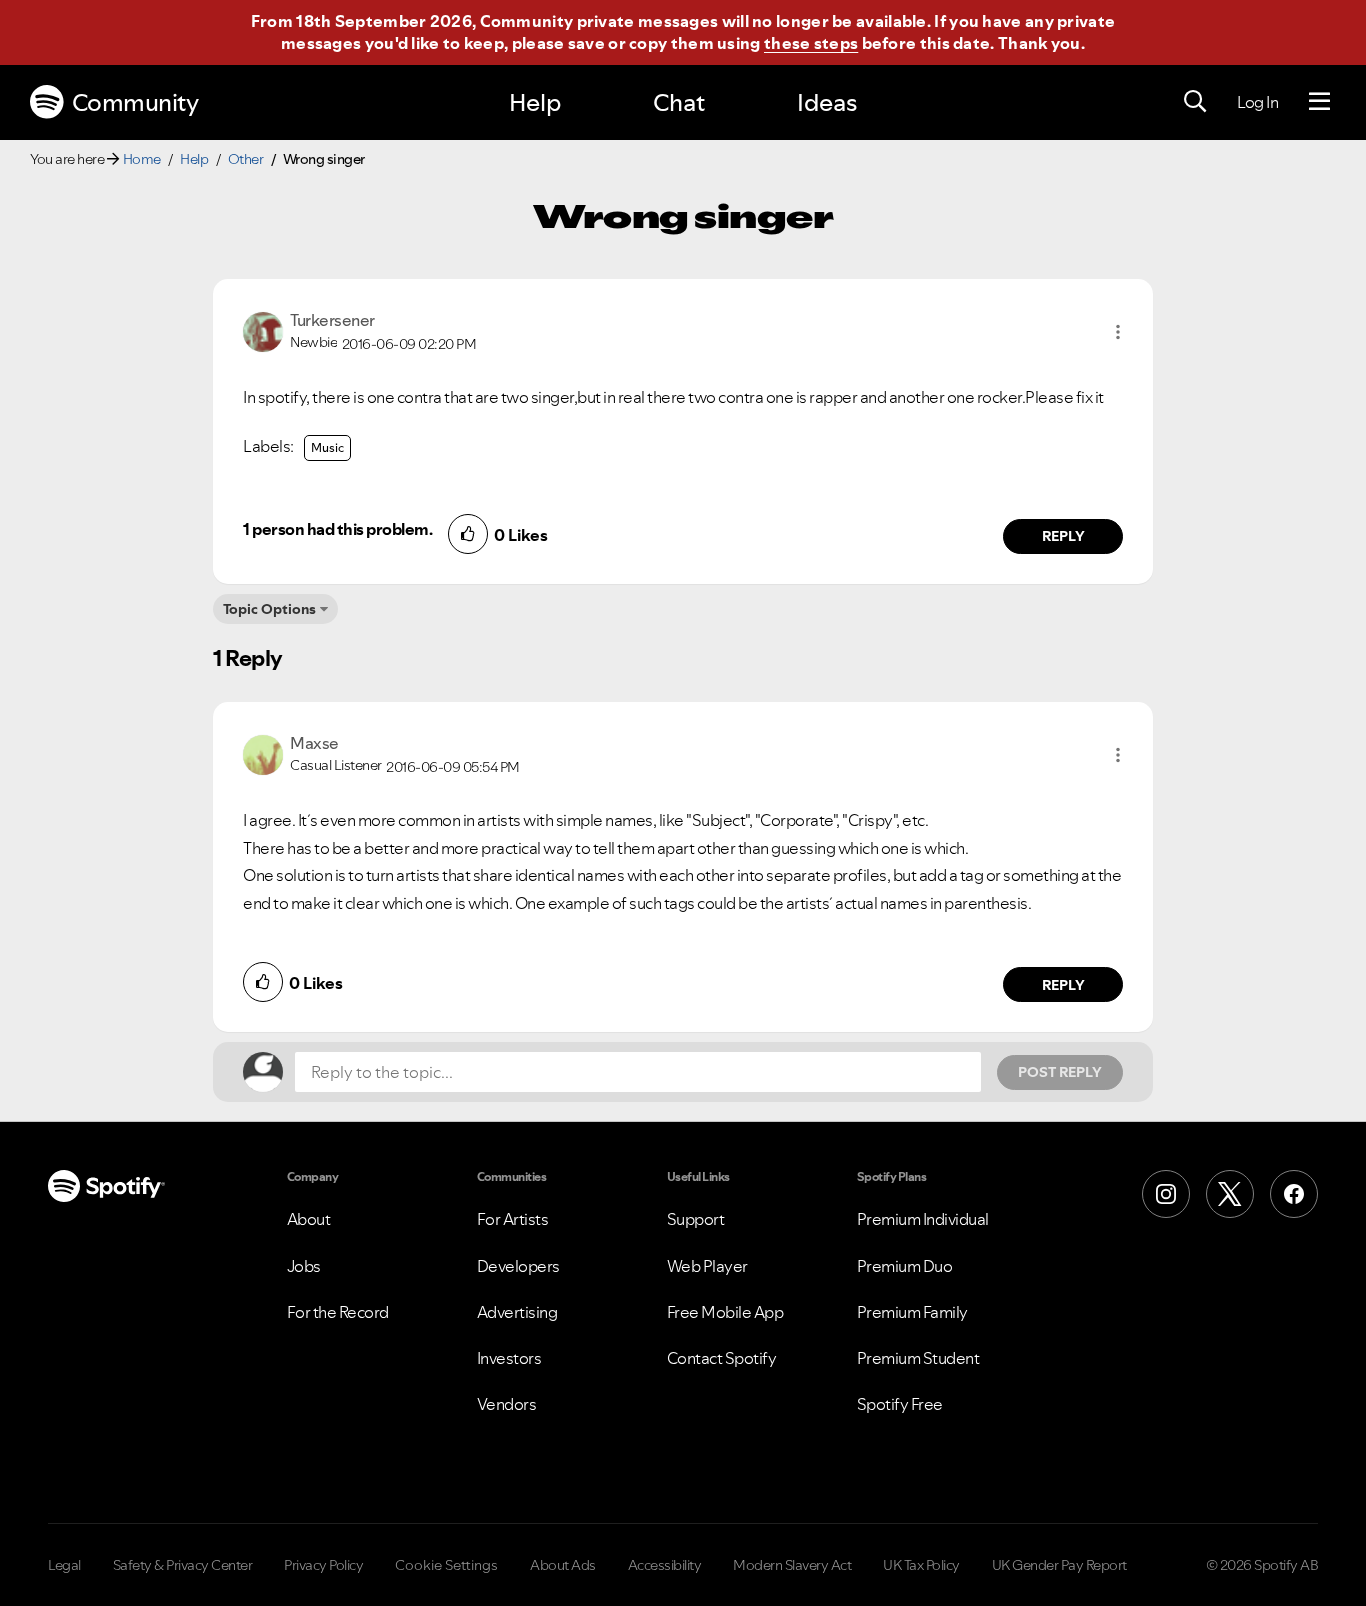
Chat (679, 102)
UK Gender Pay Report (1059, 1565)
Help (535, 102)
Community (135, 102)
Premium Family (912, 1312)
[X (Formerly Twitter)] (1230, 1194)
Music (327, 447)
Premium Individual (923, 1219)
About (309, 1219)
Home (142, 159)
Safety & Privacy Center (183, 1565)
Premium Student (918, 1358)
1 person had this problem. (337, 529)
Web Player (707, 1266)
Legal (64, 1565)
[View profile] (263, 330)
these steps (811, 43)
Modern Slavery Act (792, 1565)
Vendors (507, 1404)
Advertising (517, 1312)
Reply (1063, 536)
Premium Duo (905, 1266)
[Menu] (1319, 102)
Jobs (304, 1266)
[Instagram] (1166, 1194)
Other (246, 159)
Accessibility (665, 1565)
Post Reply (1060, 1072)
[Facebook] (1294, 1194)
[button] (1118, 332)
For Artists (513, 1219)
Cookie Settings (446, 1565)
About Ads (563, 1565)
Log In (1257, 102)
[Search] (1195, 102)
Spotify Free (900, 1404)
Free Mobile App (725, 1312)
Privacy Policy (323, 1565)
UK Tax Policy (921, 1565)
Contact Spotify (722, 1358)
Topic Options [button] (269, 609)
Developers (518, 1266)
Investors (509, 1358)
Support (696, 1219)
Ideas (827, 102)
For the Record (338, 1312)
